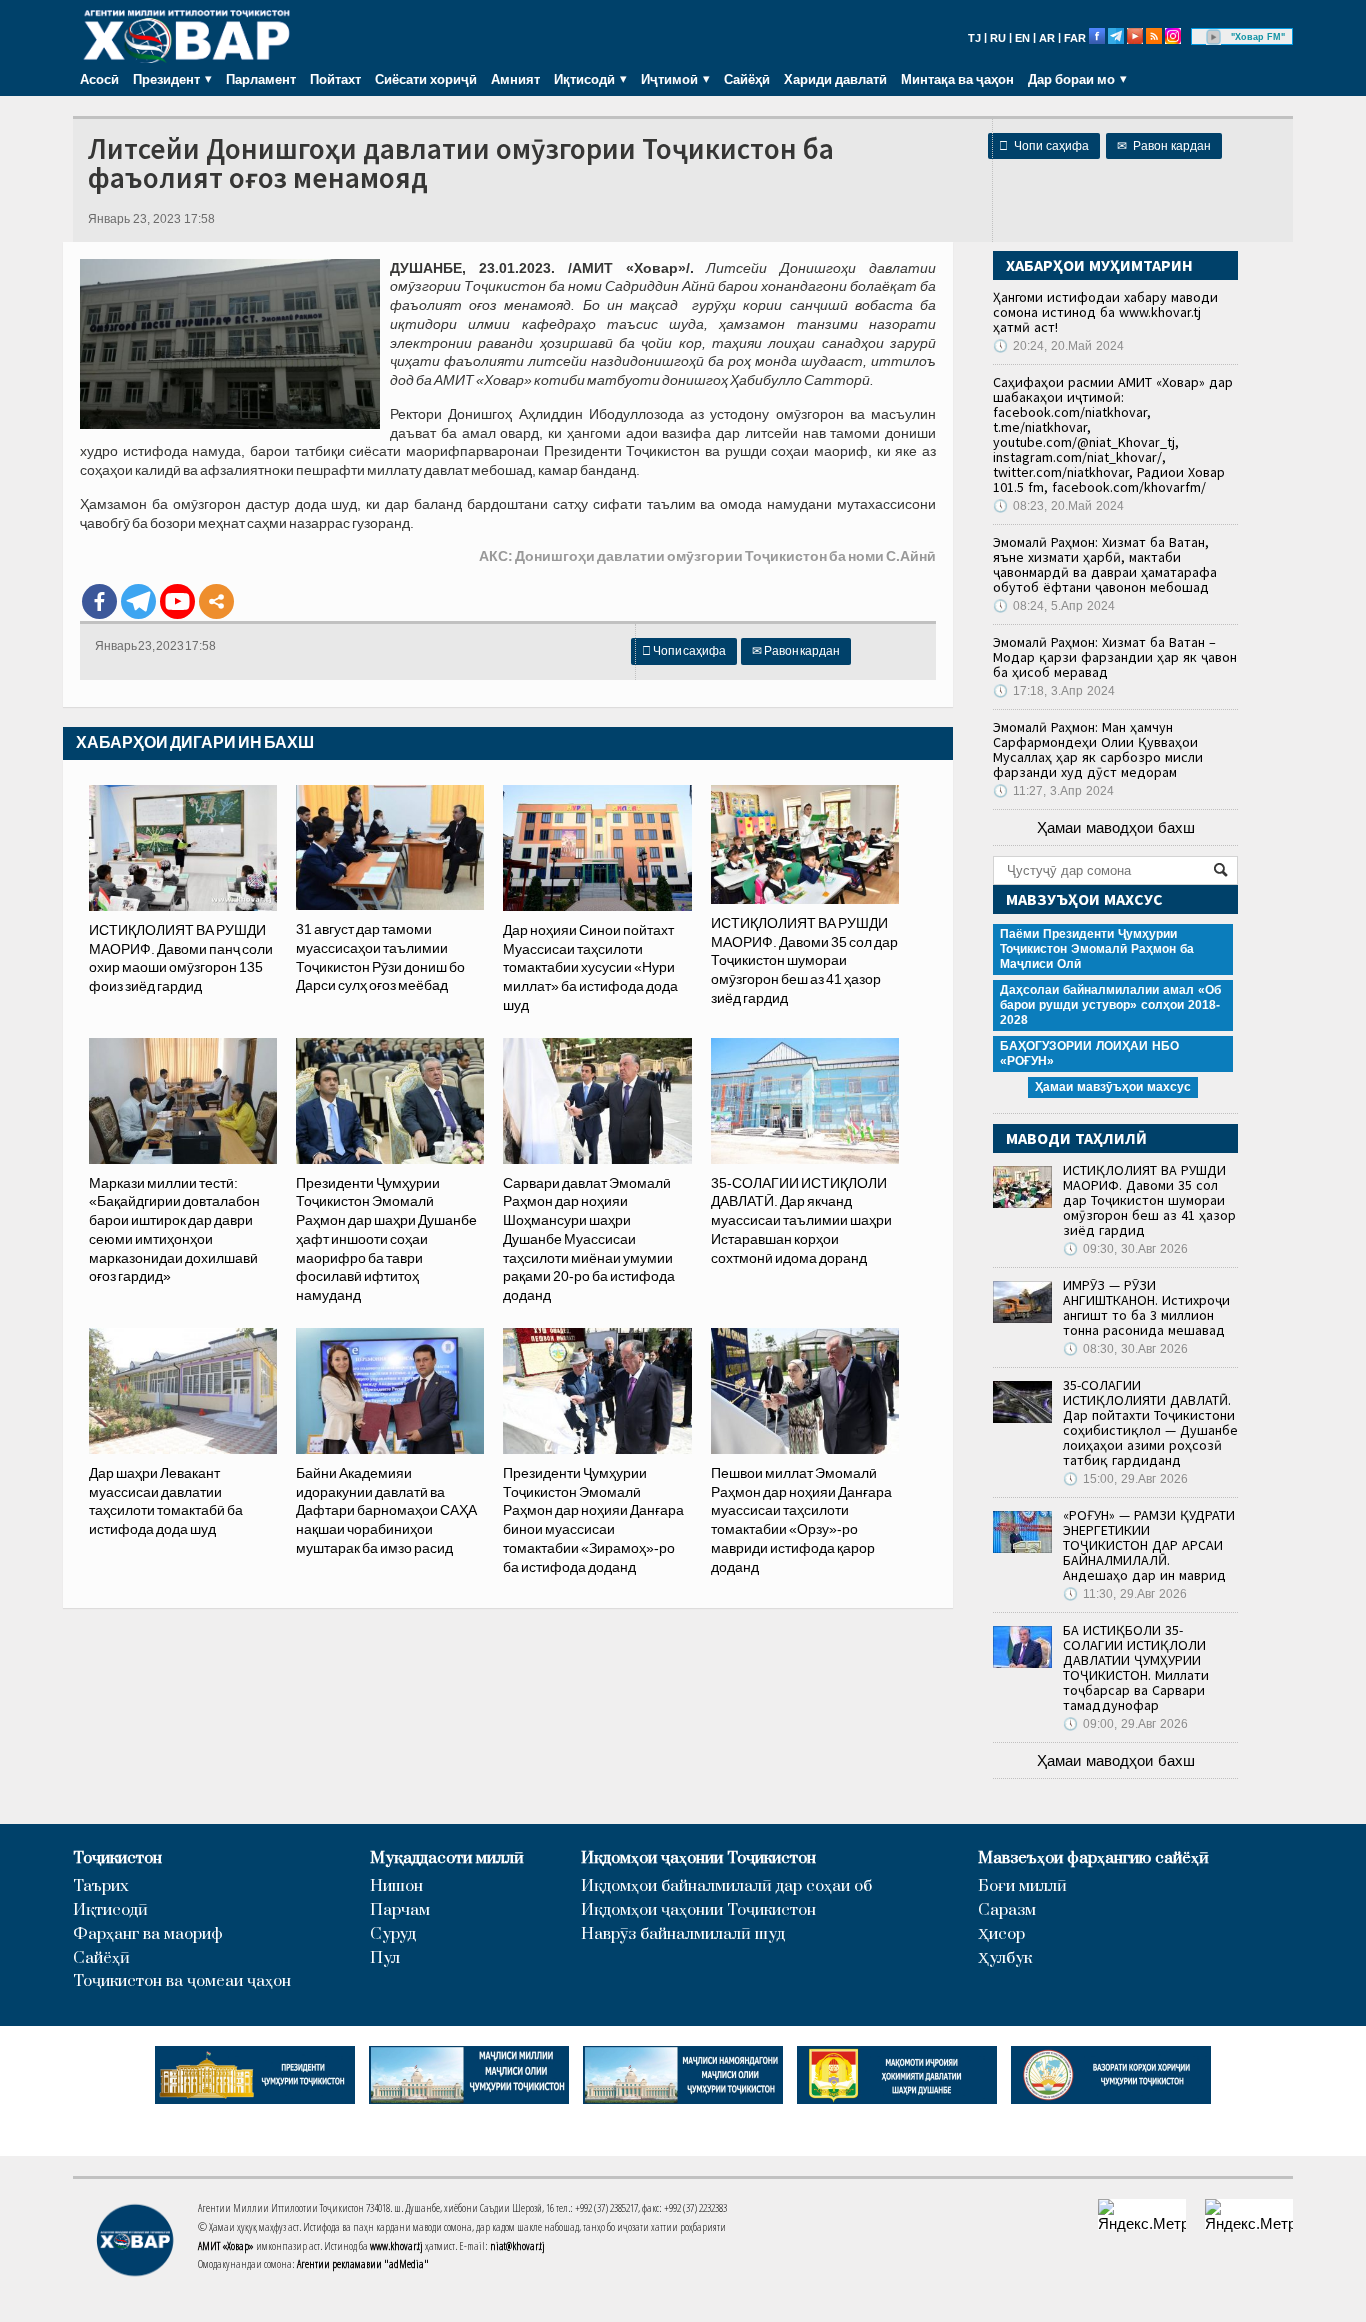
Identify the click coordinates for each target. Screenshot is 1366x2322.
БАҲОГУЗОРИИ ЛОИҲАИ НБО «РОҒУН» (1089, 1053)
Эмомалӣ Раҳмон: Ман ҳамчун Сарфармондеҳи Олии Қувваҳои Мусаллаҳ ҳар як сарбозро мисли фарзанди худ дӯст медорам (1098, 749)
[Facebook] (99, 601)
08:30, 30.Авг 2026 (1125, 1349)
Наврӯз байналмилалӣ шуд (683, 1934)
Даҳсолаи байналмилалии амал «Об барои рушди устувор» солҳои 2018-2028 (1110, 1005)
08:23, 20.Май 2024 (1058, 506)
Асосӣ (99, 79)
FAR (1075, 38)
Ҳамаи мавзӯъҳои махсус (1113, 1087)
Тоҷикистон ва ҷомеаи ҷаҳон (182, 1981)
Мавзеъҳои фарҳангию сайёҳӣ (1093, 1858)
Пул (385, 1958)
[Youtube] (177, 601)
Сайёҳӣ (747, 79)
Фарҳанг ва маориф (148, 1934)
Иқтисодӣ (110, 1910)
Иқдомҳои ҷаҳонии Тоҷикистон (698, 1858)
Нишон (396, 1886)
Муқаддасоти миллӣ (447, 1858)
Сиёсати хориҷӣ (426, 79)
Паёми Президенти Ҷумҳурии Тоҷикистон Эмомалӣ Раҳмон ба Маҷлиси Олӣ (1097, 949)
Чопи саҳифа (1044, 146)
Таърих (101, 1886)
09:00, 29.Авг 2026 (1125, 1724)
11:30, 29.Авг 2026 (1125, 1594)
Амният (515, 79)
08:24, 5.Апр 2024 (1054, 606)
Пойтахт (335, 79)
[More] (216, 601)
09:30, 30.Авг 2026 (1125, 1249)
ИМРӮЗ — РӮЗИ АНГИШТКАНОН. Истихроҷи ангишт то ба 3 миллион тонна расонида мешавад (1146, 1307)
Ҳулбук (1005, 1958)
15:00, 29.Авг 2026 (1125, 1479)
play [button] (1214, 37)
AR (1047, 38)
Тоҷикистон (117, 1858)
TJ (974, 38)
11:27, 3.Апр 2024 (1053, 791)
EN (1022, 38)
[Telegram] (138, 601)
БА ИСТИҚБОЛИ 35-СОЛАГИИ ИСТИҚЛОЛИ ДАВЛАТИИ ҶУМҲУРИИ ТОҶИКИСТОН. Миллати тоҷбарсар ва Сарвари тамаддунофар (1136, 1667)
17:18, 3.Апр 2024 (1054, 691)
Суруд (393, 1934)
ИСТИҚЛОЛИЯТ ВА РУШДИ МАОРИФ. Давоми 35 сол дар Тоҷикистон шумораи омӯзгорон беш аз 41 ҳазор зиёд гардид (1149, 1200)
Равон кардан (1164, 146)
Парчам (400, 1910)
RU (998, 38)
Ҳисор (1001, 1934)
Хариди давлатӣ (835, 79)
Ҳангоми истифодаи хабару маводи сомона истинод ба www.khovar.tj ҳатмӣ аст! (1105, 312)
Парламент (261, 79)
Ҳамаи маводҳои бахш (1116, 827)
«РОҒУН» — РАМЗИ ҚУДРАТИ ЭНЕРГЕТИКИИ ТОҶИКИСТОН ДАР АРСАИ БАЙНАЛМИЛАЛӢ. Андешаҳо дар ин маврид (1149, 1545)
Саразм (1007, 1910)
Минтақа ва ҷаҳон (957, 79)
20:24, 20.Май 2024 (1058, 346)
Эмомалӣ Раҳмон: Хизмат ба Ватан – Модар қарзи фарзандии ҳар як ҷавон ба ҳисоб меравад (1115, 657)
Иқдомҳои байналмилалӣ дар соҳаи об (726, 1886)
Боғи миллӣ (1022, 1886)
